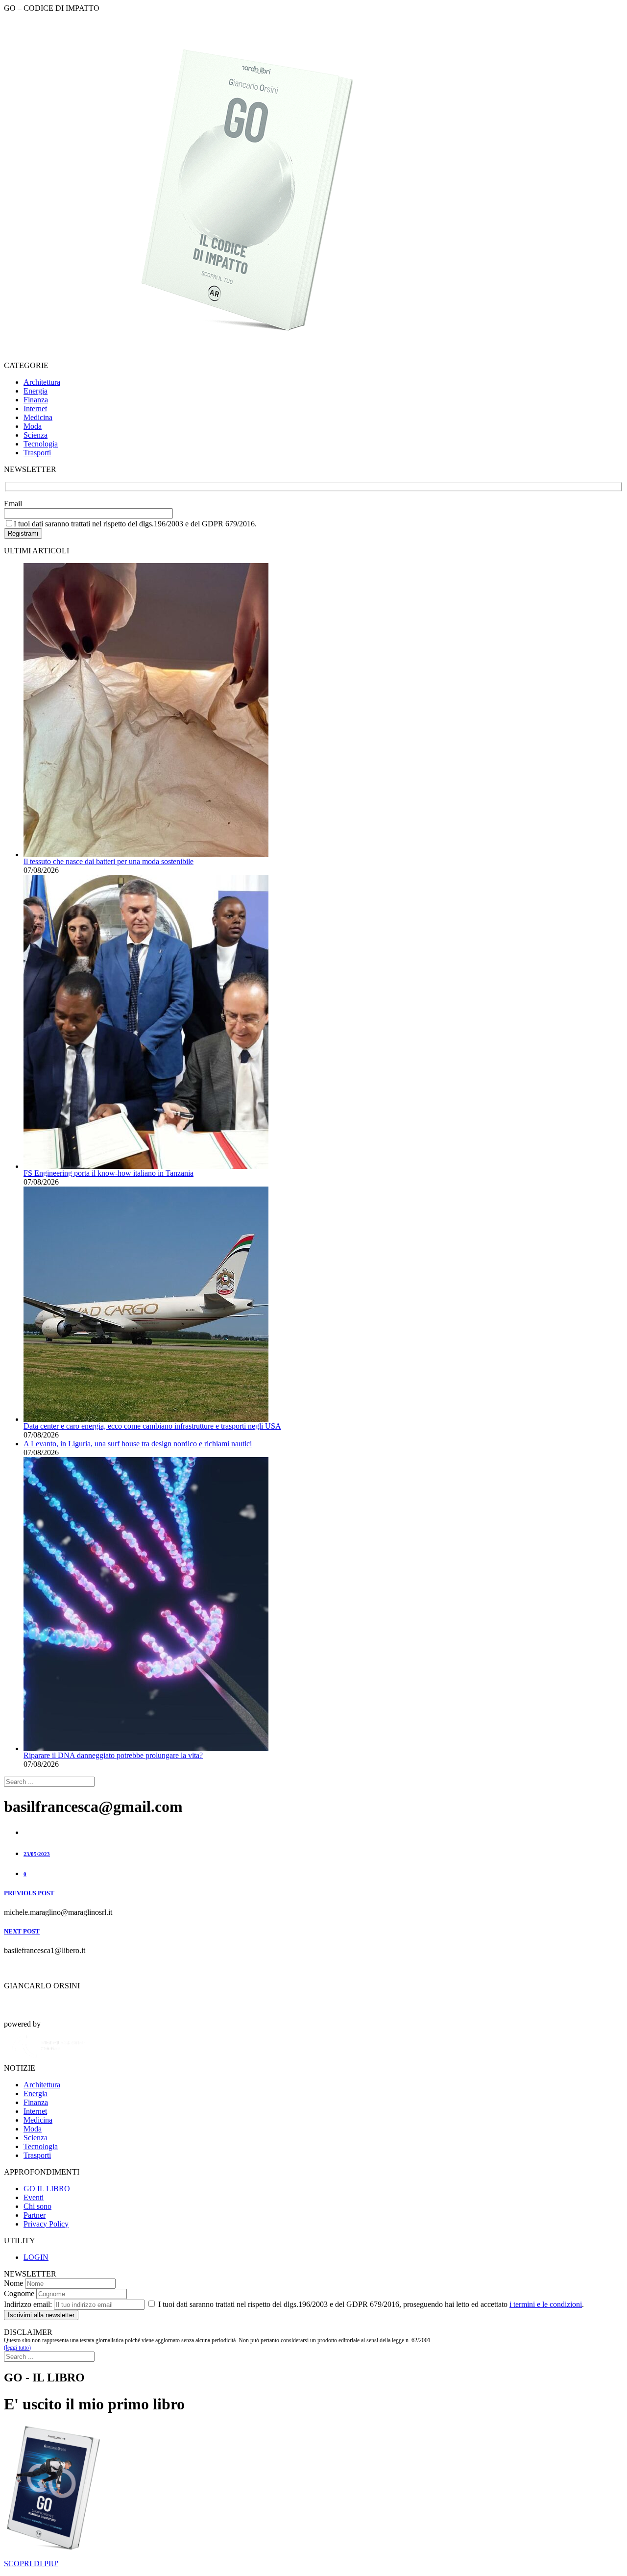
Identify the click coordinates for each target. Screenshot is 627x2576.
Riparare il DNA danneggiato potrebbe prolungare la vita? (113, 1755)
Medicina (38, 417)
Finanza (36, 400)
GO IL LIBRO (47, 2189)
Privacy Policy (46, 2224)
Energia (36, 391)
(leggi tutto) (17, 2348)
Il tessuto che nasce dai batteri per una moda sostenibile (109, 861)
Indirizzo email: (28, 2304)
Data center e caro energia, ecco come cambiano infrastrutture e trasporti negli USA (152, 1426)
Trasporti (37, 453)
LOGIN (36, 2257)
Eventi (34, 2197)
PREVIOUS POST (29, 1893)
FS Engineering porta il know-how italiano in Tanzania (109, 1173)
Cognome (19, 2293)
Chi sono (37, 2206)
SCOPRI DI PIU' (31, 2564)
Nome (13, 2283)
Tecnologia (41, 444)
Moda (33, 426)
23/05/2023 (37, 1854)
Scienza (36, 435)
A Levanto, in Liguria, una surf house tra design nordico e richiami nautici (138, 1444)
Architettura (42, 382)
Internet (35, 409)
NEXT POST (22, 1931)
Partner (35, 2215)
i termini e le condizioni (546, 2304)
